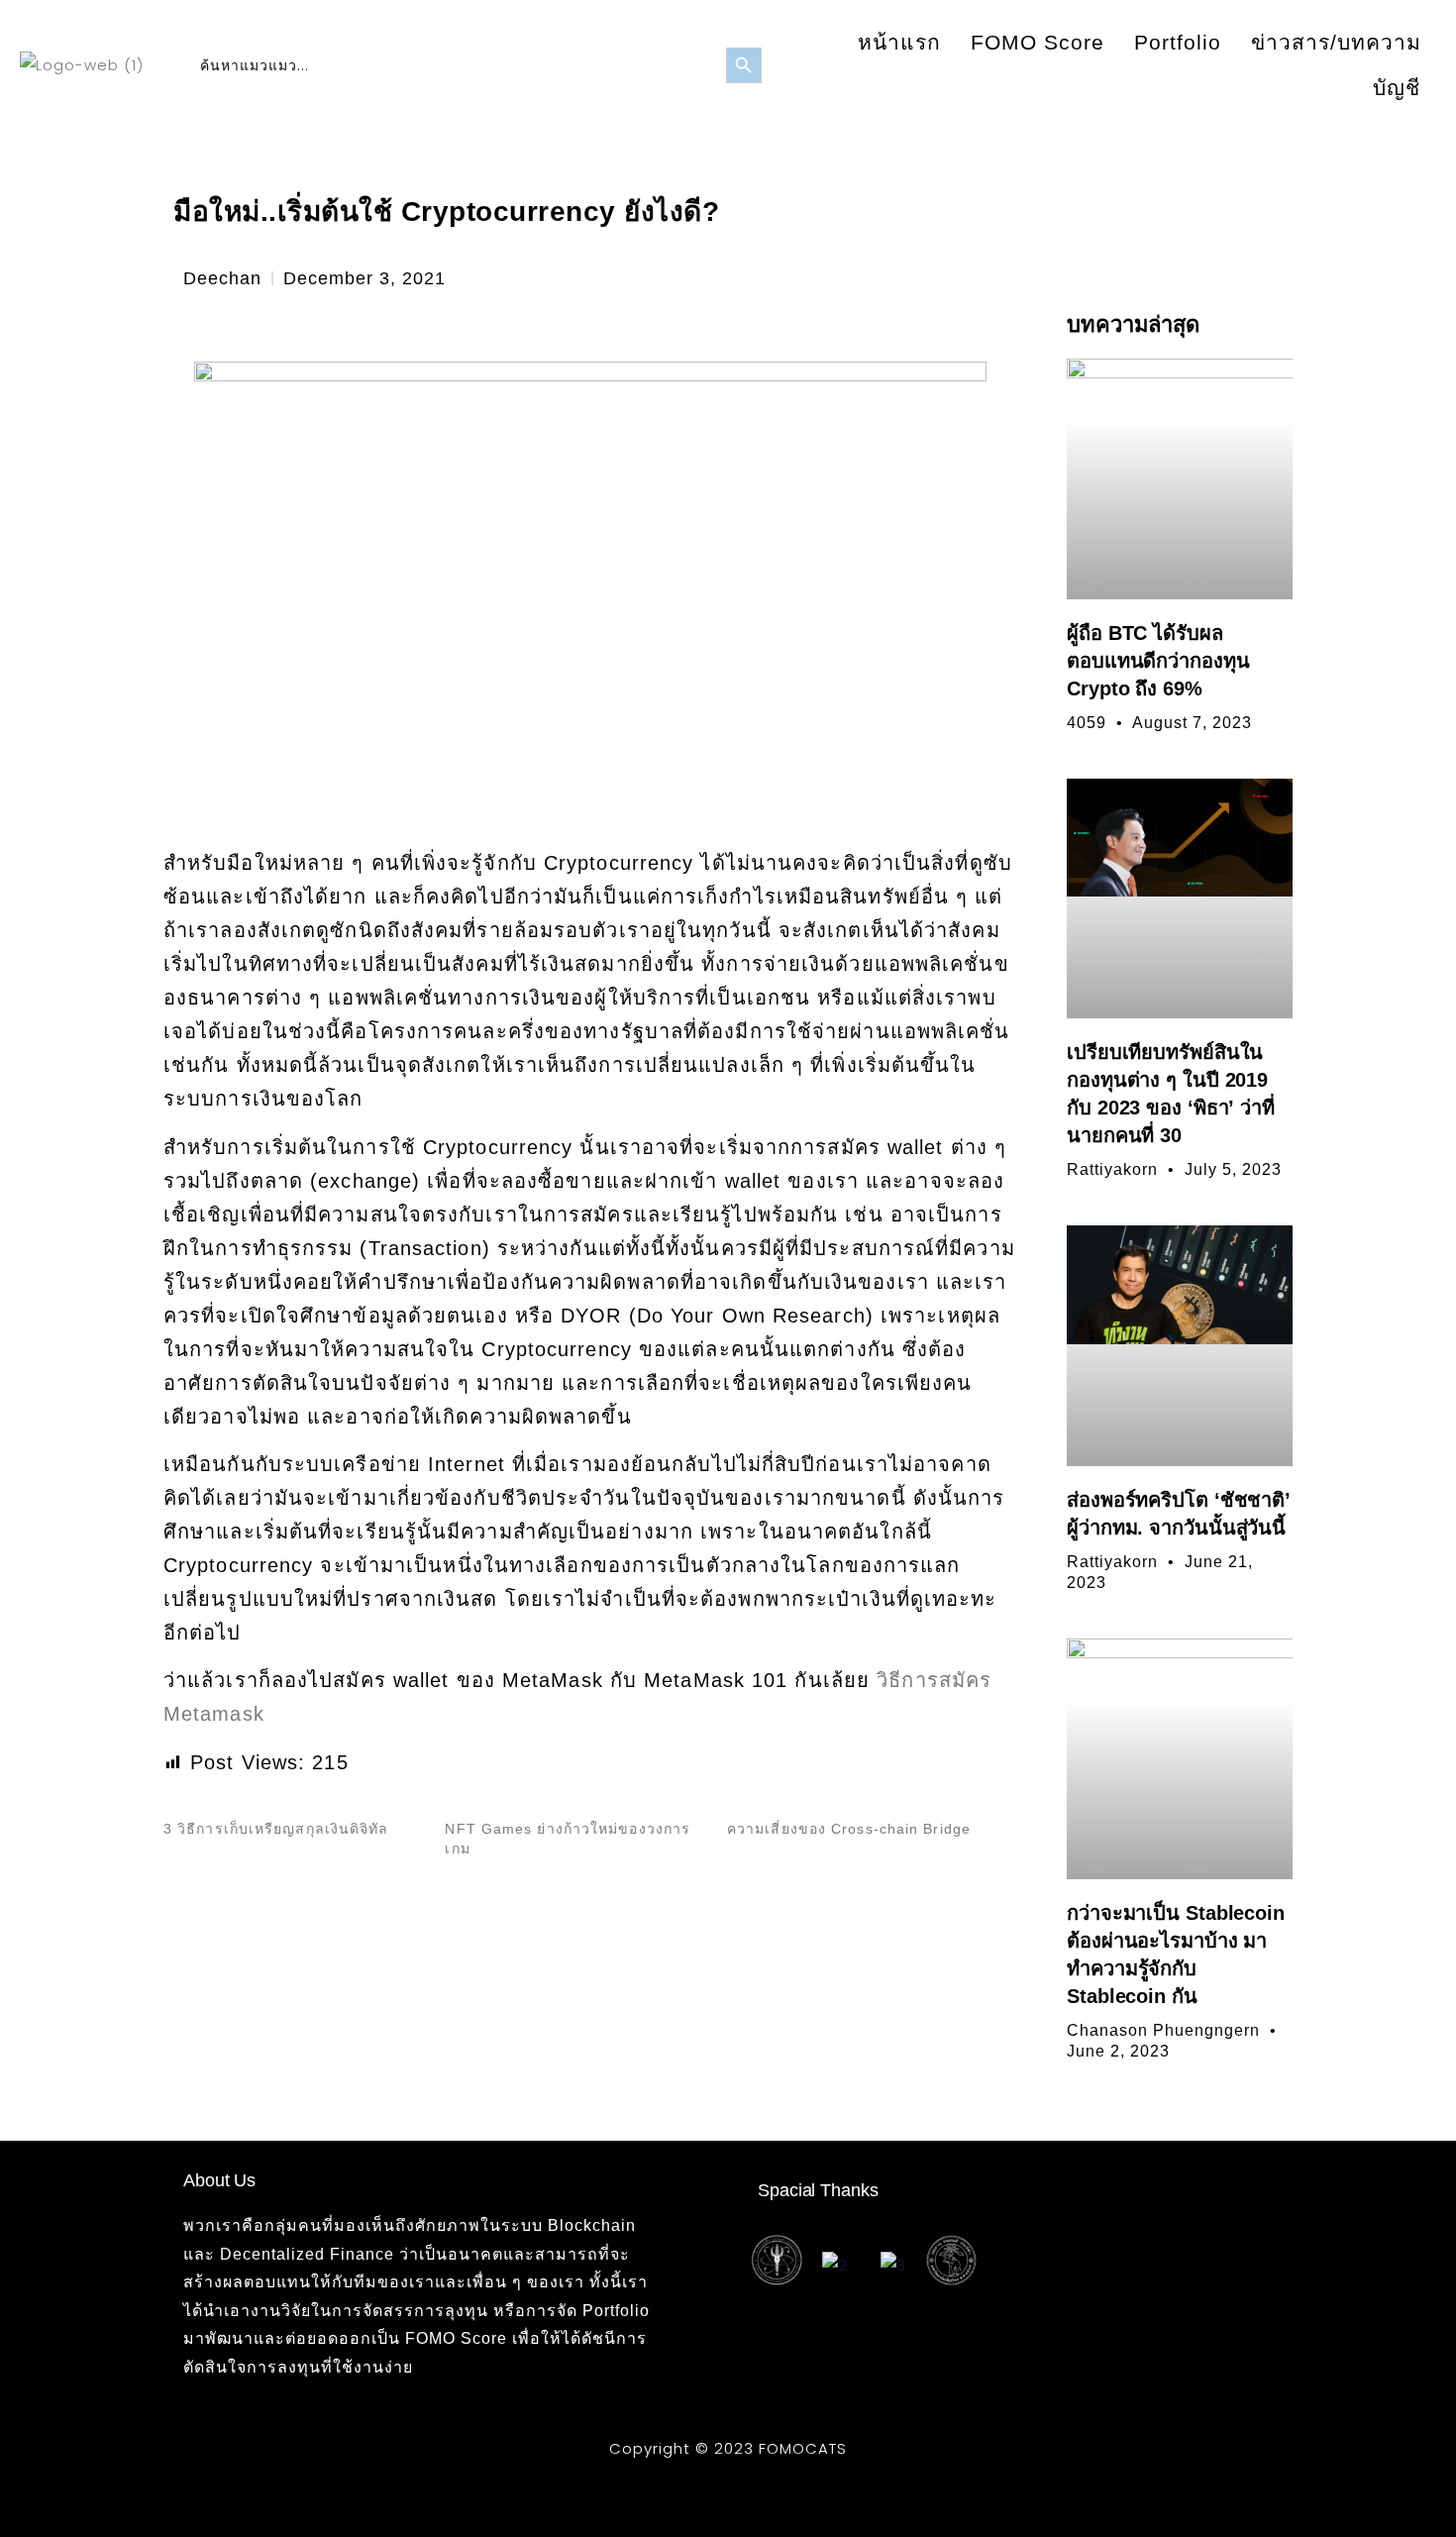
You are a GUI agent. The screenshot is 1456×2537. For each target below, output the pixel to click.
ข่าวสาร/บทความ (1336, 42)
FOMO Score (1038, 42)
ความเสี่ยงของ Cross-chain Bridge (849, 1829)
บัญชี (1397, 88)
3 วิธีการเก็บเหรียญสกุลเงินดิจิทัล (276, 1829)
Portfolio (1178, 42)
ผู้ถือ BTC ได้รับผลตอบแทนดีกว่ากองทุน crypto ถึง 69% (1158, 661)
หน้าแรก (899, 42)
